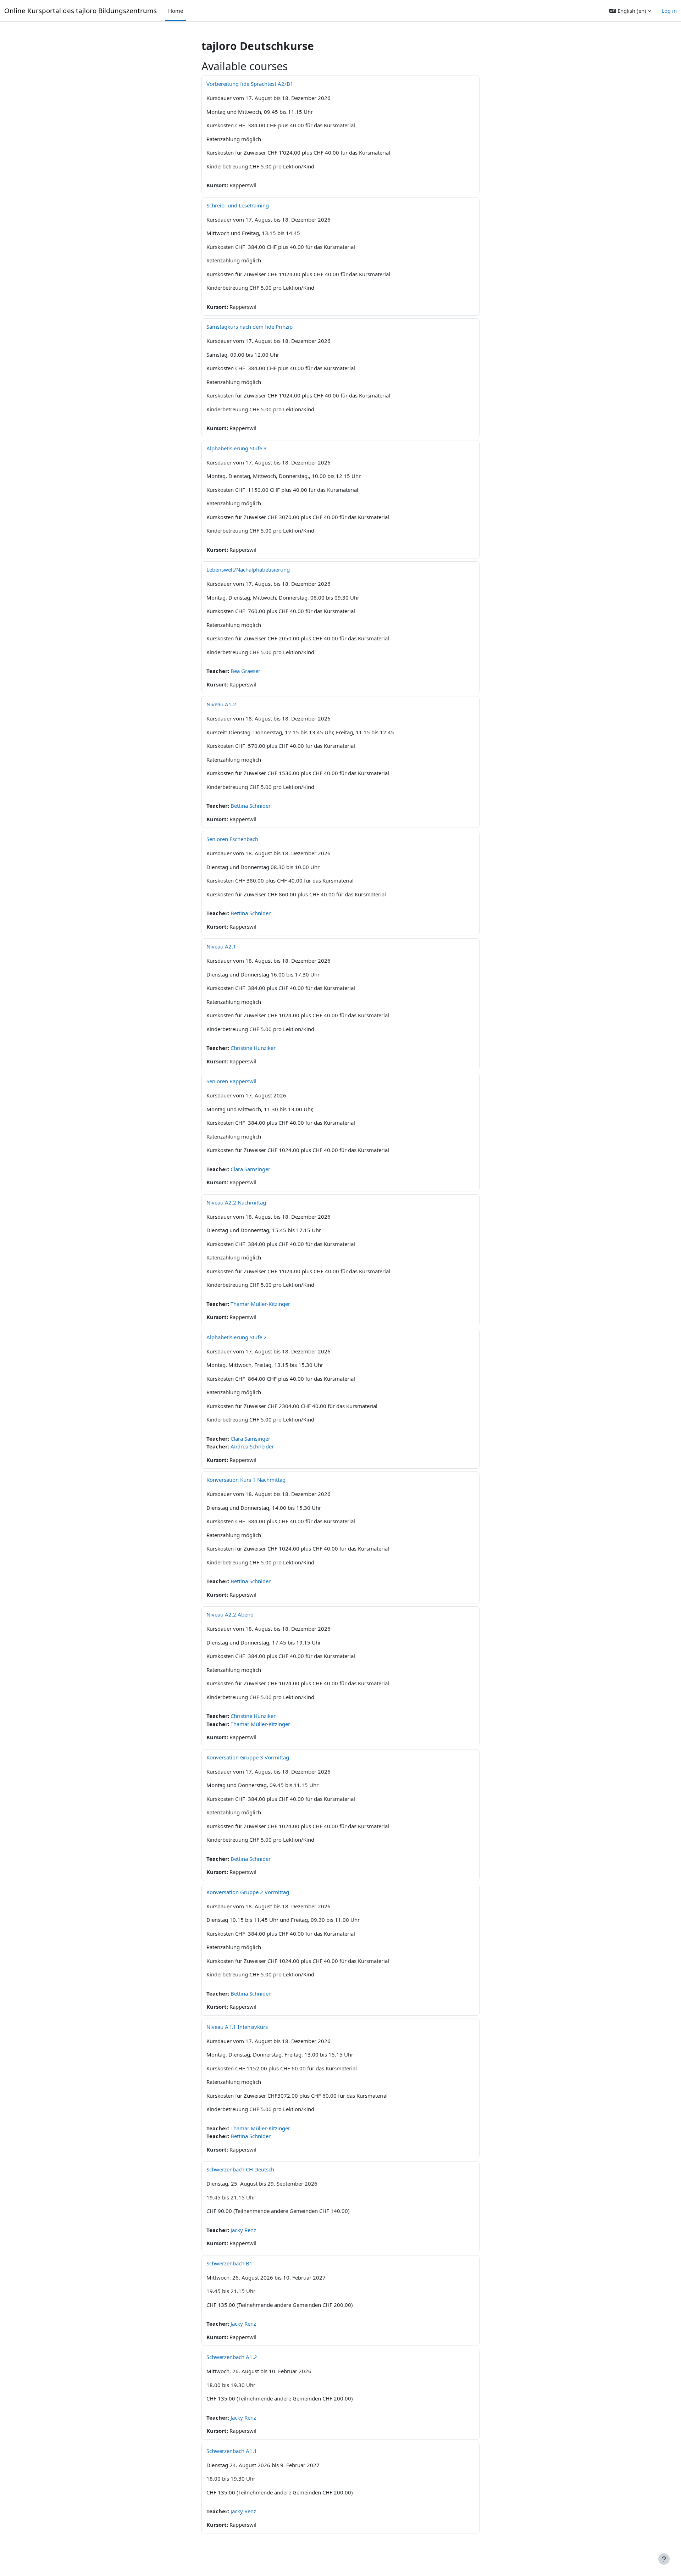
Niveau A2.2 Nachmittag (236, 1202)
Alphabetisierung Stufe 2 (237, 1337)
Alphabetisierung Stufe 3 (237, 448)
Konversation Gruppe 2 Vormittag (248, 1892)
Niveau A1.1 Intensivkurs (237, 2027)
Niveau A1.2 (221, 704)
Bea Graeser (245, 671)
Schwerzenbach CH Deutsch (240, 2169)
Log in (669, 11)
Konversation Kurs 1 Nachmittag (246, 1480)
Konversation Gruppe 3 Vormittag (248, 1757)
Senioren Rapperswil (231, 1081)
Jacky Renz (243, 2230)
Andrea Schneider (252, 1446)
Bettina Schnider (251, 806)
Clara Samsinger (250, 1169)
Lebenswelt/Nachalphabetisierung (248, 569)
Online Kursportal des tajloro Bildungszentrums (81, 10)
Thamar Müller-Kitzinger (260, 1304)
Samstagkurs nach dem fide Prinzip (250, 327)
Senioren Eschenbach (232, 839)
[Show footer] (664, 2559)
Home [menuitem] (176, 11)
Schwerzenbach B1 (229, 2263)
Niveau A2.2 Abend (230, 1614)
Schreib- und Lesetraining (238, 205)
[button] (630, 11)
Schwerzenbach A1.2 (232, 2357)
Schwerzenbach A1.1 (232, 2451)
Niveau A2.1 (221, 946)
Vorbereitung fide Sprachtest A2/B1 (250, 84)
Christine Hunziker (253, 1048)
